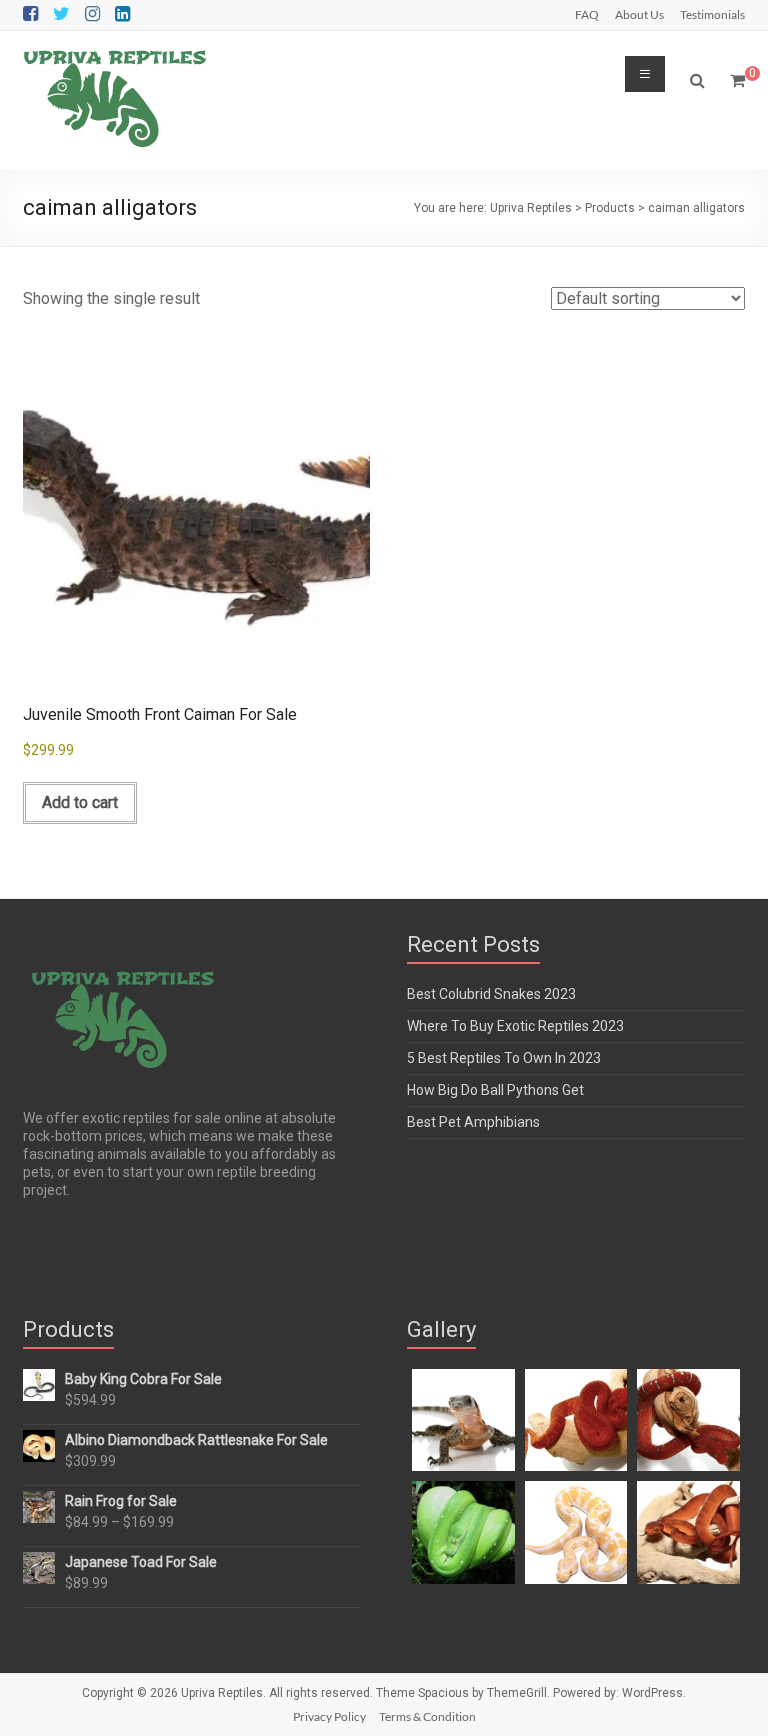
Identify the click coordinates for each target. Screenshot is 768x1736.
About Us (639, 14)
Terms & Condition (427, 1716)
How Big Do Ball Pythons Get (495, 1090)
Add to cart (80, 802)
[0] (737, 81)
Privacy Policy (329, 1716)
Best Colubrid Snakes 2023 (491, 994)
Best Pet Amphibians (473, 1122)
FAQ (587, 14)
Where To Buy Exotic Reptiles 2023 (515, 1026)
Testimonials (712, 14)
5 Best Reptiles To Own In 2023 (504, 1058)
